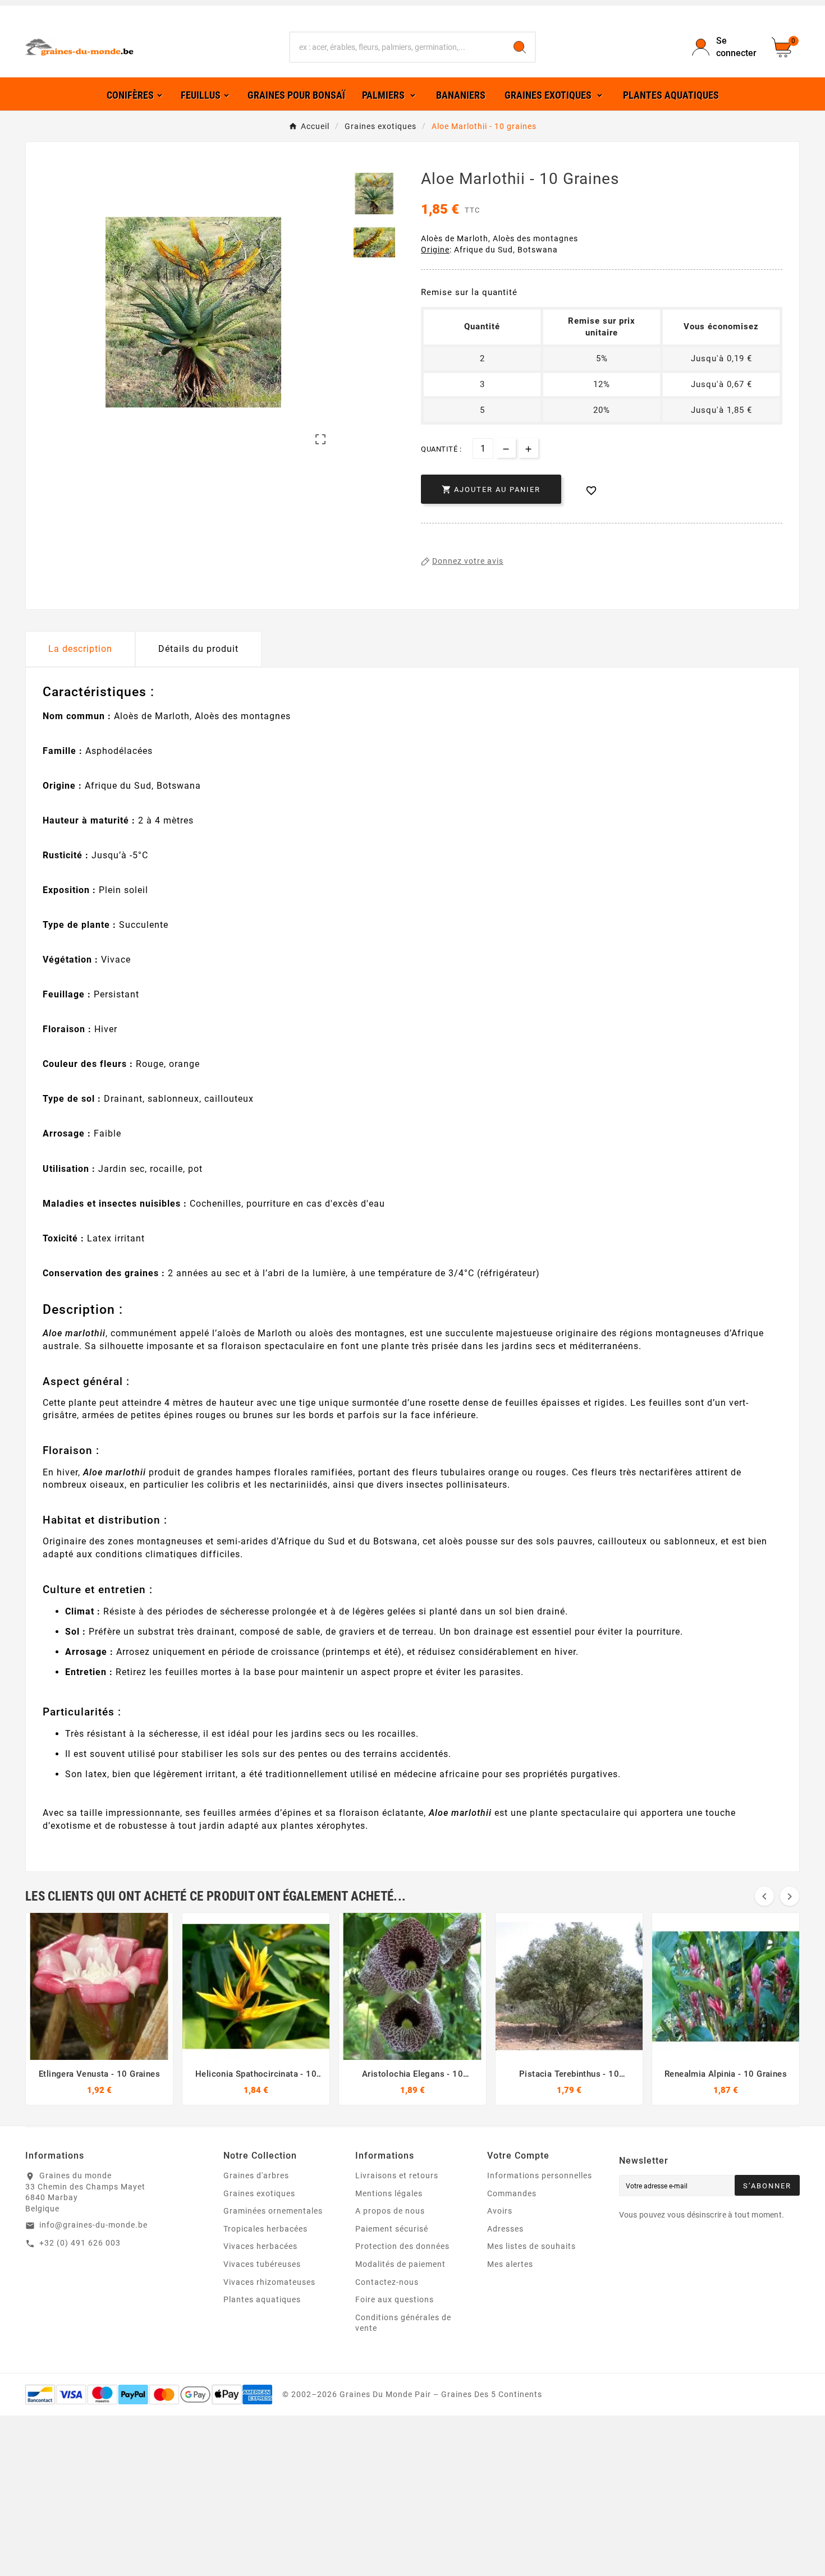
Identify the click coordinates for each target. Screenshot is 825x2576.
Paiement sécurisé (392, 2229)
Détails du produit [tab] (198, 649)
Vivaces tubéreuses (262, 2264)
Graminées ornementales (273, 2211)
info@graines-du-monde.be (93, 2225)
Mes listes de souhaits (531, 2246)
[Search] (520, 47)
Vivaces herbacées (260, 2246)
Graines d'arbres (256, 2175)
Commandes (512, 2193)
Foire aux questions (395, 2299)
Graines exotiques (259, 2193)
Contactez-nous (387, 2282)
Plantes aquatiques (262, 2299)
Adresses (505, 2229)
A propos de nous (390, 2211)
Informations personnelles (540, 2175)
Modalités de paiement (400, 2264)
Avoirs (500, 2211)
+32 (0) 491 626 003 (80, 2243)
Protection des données (402, 2246)
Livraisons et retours (397, 2175)
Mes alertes (510, 2264)
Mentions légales (389, 2193)
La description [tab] (80, 649)
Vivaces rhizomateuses (269, 2282)
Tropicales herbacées (265, 2229)
